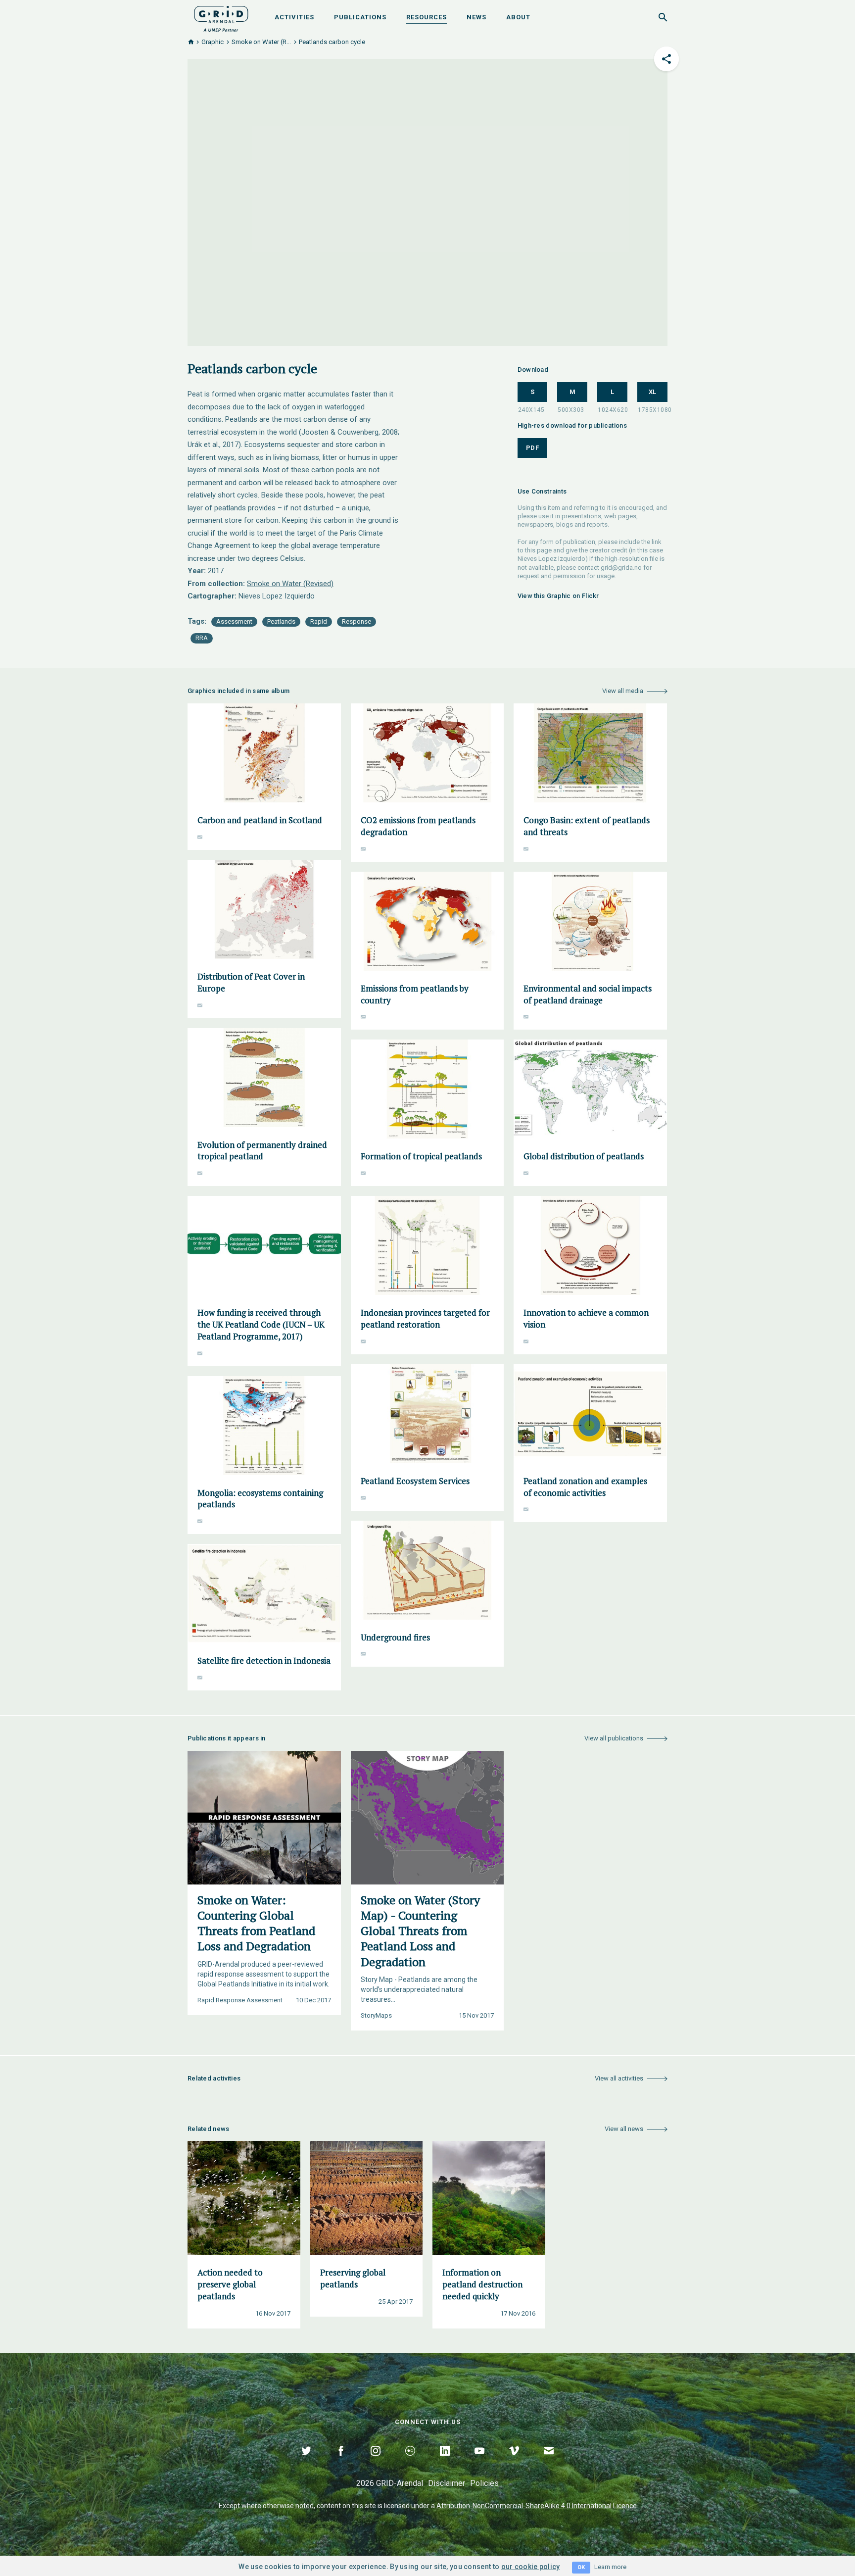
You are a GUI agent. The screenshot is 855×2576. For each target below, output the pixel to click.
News (476, 17)
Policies (484, 2483)
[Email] (549, 2462)
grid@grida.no (621, 568)
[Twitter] (306, 2462)
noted (305, 2506)
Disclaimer (447, 2483)
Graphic (213, 42)
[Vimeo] (514, 2462)
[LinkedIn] (445, 2462)
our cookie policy (531, 2567)
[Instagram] (376, 2462)
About (518, 17)
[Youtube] (479, 2462)
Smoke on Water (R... (261, 42)
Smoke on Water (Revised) (290, 584)
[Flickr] (410, 2462)
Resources (427, 17)
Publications (360, 17)
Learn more (610, 2567)
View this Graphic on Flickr (558, 596)
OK (581, 2567)
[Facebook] (341, 2462)
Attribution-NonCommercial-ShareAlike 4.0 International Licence (537, 2506)
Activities (294, 17)
